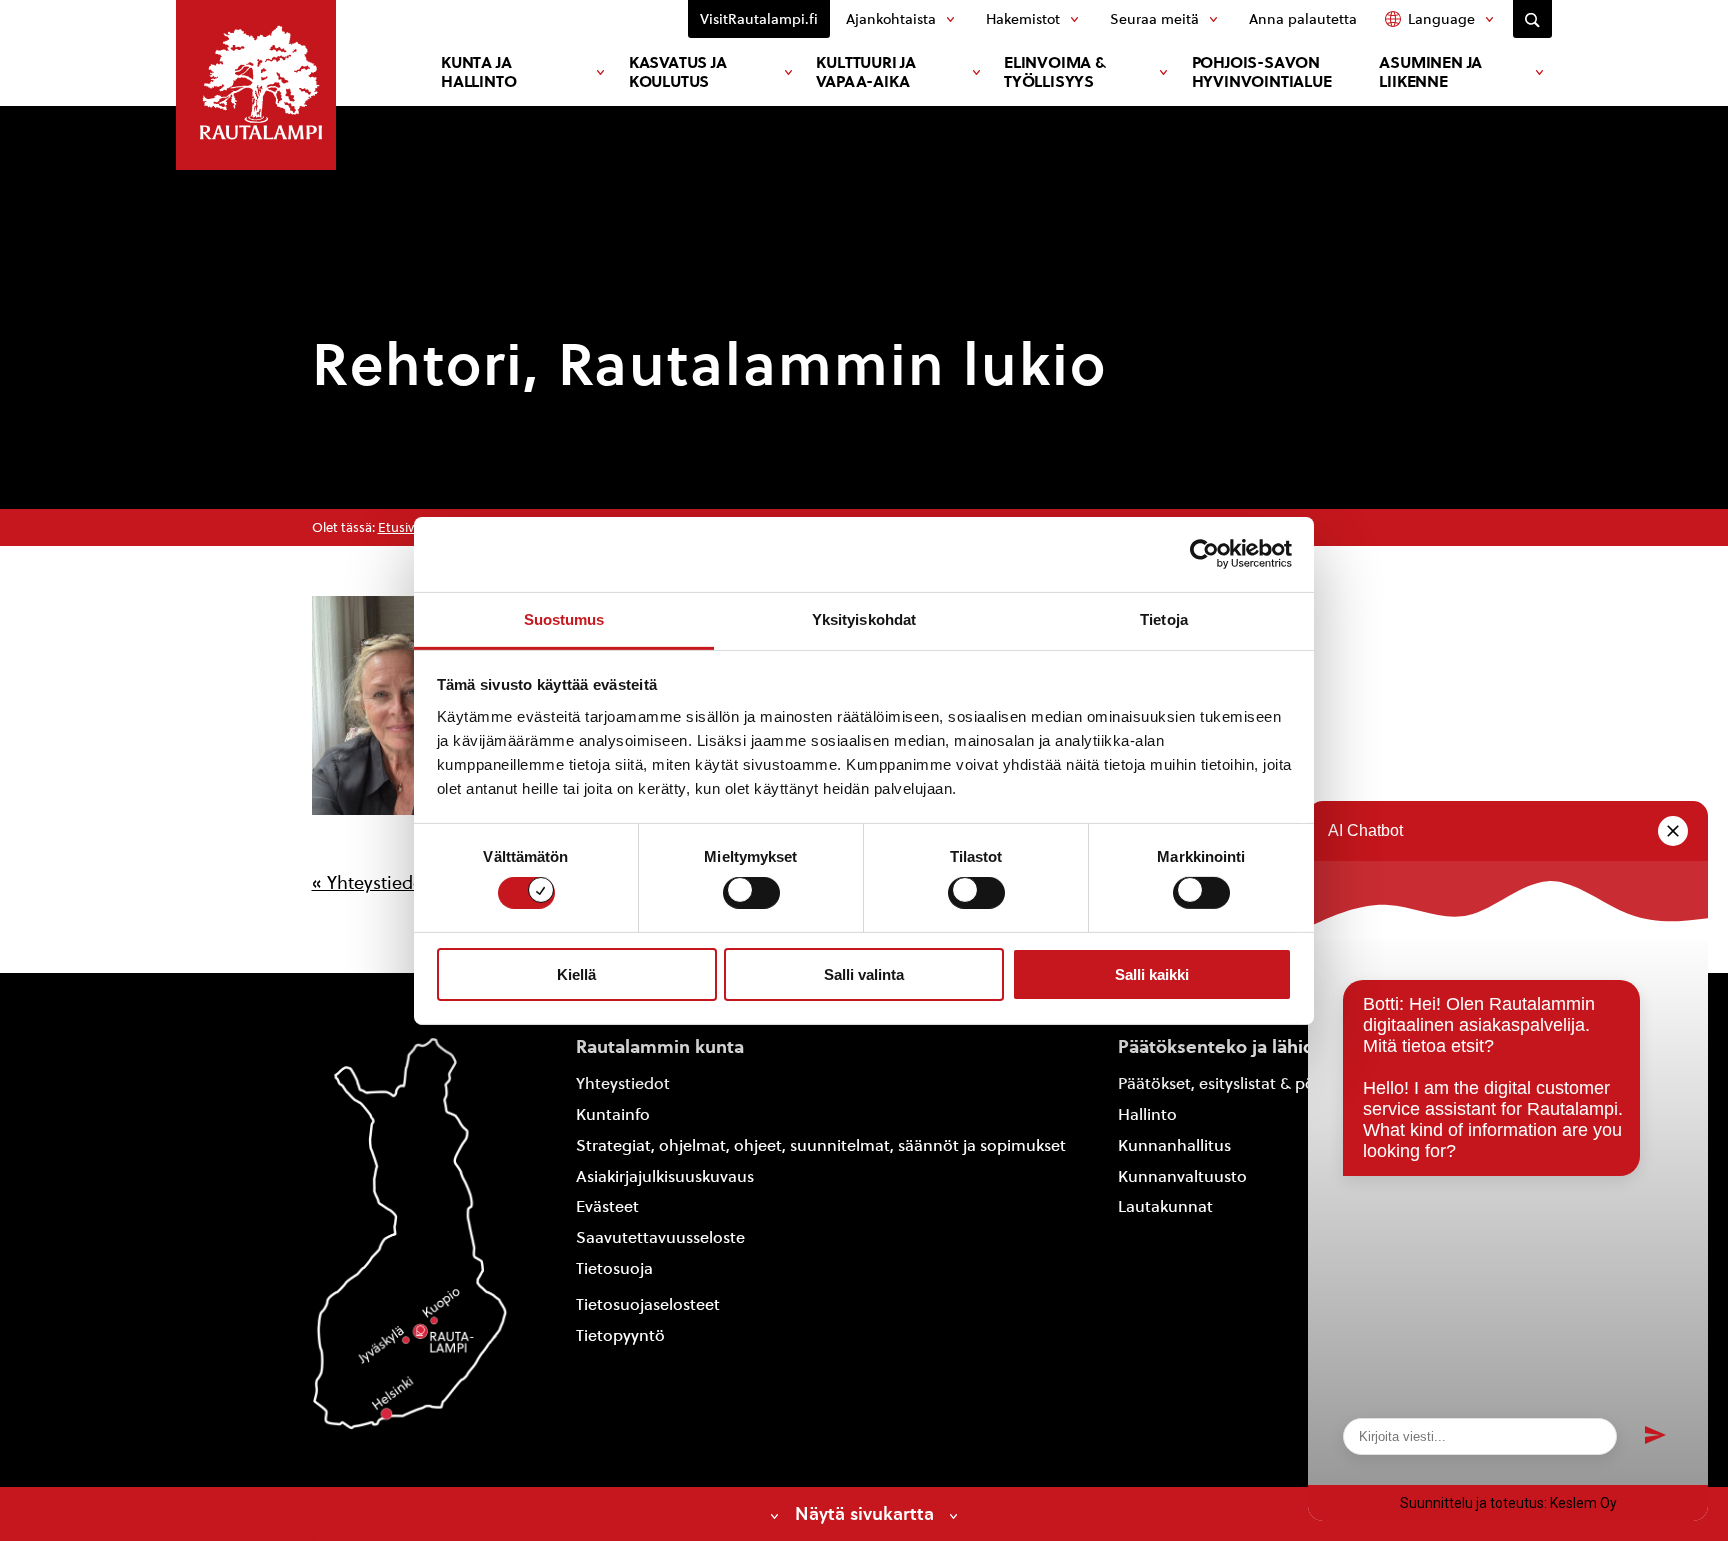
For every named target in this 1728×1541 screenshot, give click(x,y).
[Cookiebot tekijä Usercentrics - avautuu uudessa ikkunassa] (1204, 554)
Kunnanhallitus (1174, 1145)
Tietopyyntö (620, 1335)
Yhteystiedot (623, 1083)
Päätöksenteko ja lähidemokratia (1260, 1046)
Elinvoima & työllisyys (1055, 72)
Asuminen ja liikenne (1430, 72)
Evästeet (607, 1206)
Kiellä (576, 974)
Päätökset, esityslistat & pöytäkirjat (1246, 1083)
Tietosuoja (614, 1268)
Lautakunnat (1165, 1206)
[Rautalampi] (256, 85)
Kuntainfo (613, 1114)
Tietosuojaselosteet (648, 1304)
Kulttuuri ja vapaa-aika (866, 72)
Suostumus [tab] (564, 618)
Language (1441, 19)
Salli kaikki (1152, 974)
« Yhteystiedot (371, 882)
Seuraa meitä (1154, 19)
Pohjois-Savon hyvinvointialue (1262, 72)
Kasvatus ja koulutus (678, 72)
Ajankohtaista (891, 19)
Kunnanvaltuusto (1182, 1176)
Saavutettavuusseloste (660, 1237)
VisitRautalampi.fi (759, 19)
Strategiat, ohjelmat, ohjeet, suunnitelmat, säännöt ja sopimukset (821, 1145)
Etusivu (400, 527)
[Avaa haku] (1532, 19)
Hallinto (1147, 1114)
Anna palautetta (1303, 19)
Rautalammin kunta (660, 1046)
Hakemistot (1023, 19)
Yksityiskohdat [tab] (864, 618)
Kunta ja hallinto (478, 72)
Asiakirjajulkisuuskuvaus (665, 1176)
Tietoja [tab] (1164, 618)
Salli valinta (864, 974)
